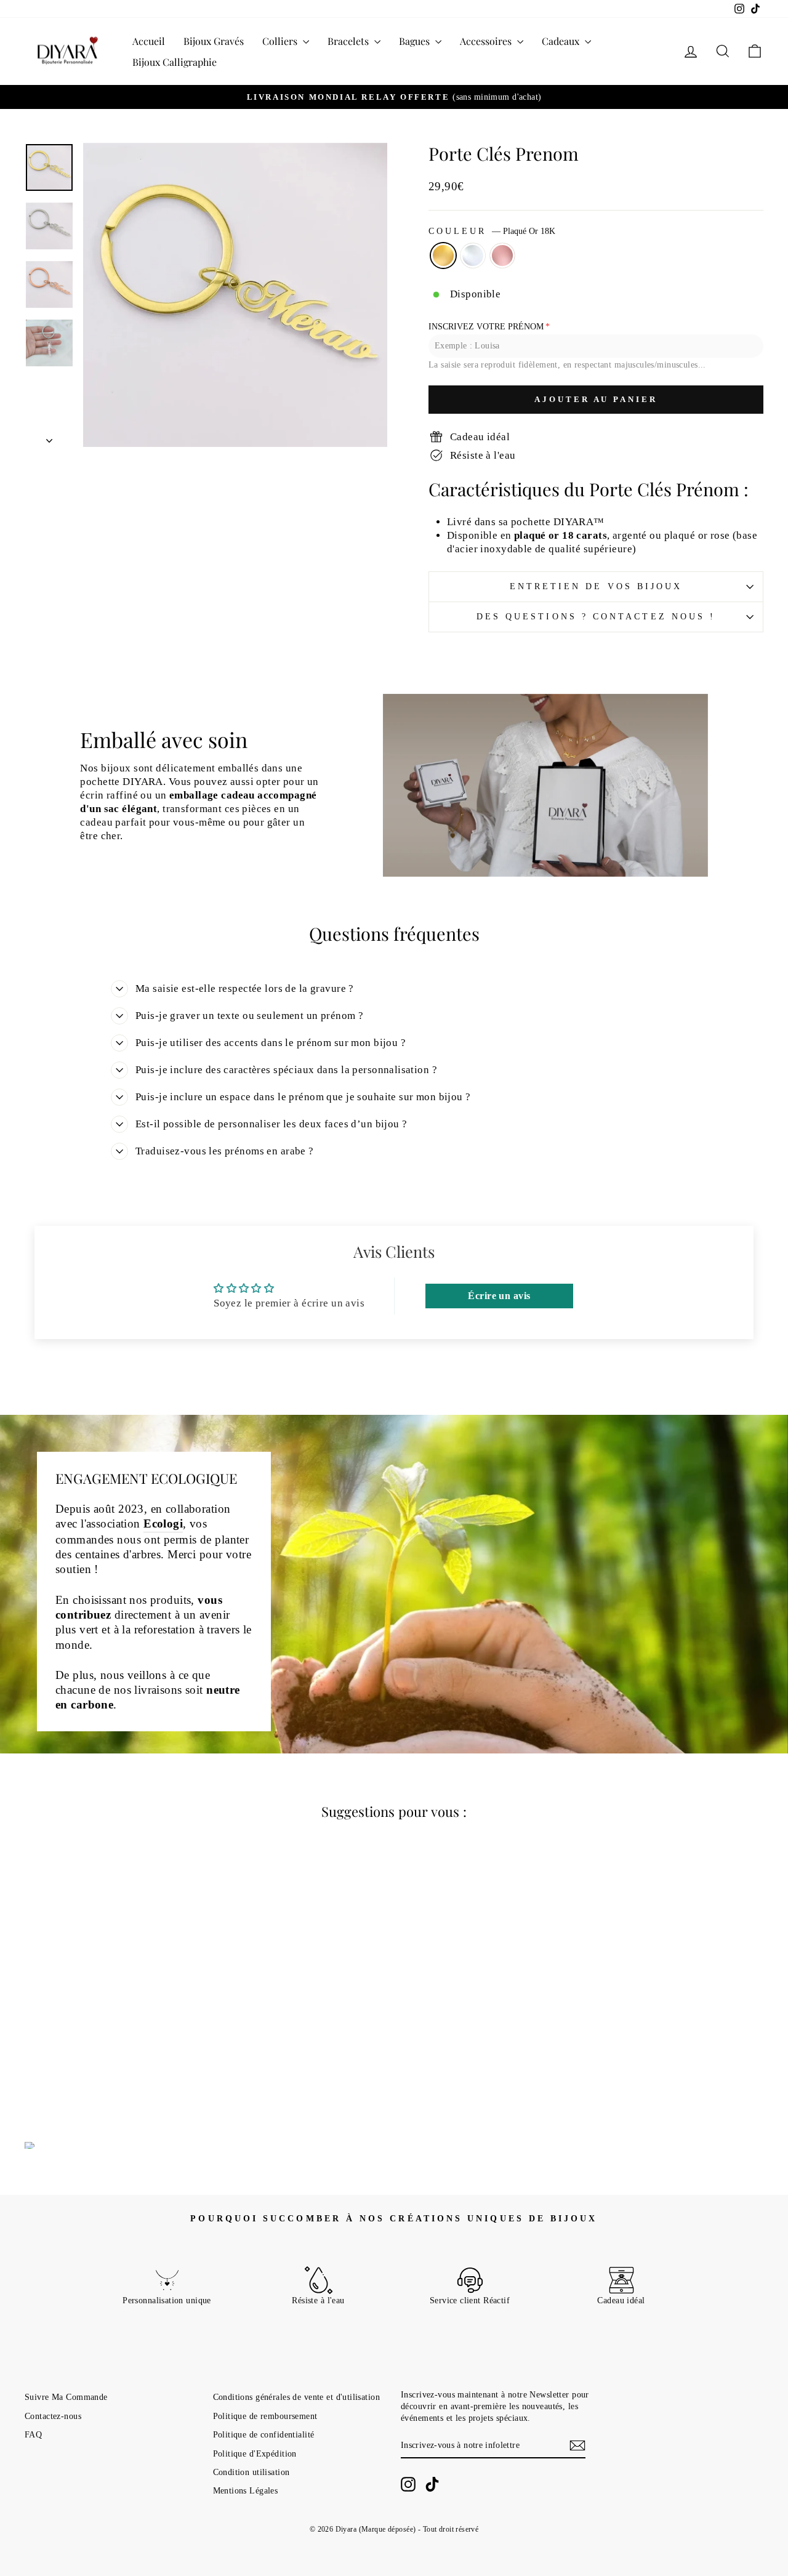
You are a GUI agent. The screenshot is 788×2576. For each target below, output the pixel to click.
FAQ (33, 2434)
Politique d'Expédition (255, 2453)
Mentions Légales (246, 2490)
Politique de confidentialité (264, 2434)
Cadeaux (562, 41)
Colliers (281, 41)
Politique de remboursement (265, 2416)
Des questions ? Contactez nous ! (596, 617)
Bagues (416, 41)
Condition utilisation (251, 2472)
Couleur (492, 231)
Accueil (149, 41)
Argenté (473, 256)
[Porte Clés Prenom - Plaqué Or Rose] (128, 2069)
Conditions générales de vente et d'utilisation (297, 2397)
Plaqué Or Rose (502, 256)
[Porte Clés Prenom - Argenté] (112, 2069)
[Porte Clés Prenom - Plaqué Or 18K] (95, 2069)
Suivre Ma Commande (66, 2397)
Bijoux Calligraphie (175, 62)
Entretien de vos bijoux (596, 586)
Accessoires (487, 41)
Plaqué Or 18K (443, 256)
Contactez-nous (53, 2416)
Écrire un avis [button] (499, 1296)
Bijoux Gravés (214, 41)
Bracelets (349, 41)
